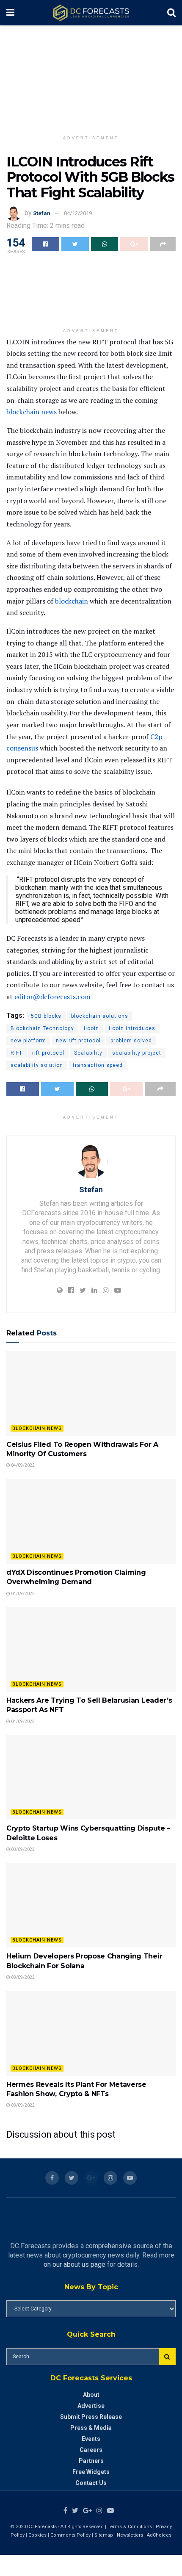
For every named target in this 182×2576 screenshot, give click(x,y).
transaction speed (98, 1065)
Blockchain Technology (42, 1028)
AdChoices (159, 2535)
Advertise (91, 2406)
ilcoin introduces (132, 1028)
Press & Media (91, 2428)
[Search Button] (167, 2357)
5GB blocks (46, 1016)
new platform (28, 1041)
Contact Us (91, 2483)
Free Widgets (91, 2472)
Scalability (88, 1053)
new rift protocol (78, 1041)
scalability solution (37, 1065)
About (91, 2395)
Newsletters (130, 2535)
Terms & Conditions (130, 2527)
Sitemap (104, 2535)
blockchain (72, 601)
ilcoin (91, 1028)
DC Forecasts (42, 2527)
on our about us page (74, 2264)
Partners (91, 2461)
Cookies (37, 2535)
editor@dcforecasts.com (52, 997)
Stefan (42, 213)
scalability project (137, 1053)
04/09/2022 (22, 1465)
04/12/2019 (78, 213)
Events (91, 2439)
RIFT (17, 1053)
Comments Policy (70, 2535)
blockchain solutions (100, 1016)
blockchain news (32, 412)
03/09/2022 (22, 1849)
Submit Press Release (91, 2417)
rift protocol (48, 1053)
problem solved (131, 1041)
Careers (91, 2450)
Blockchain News (37, 1428)
